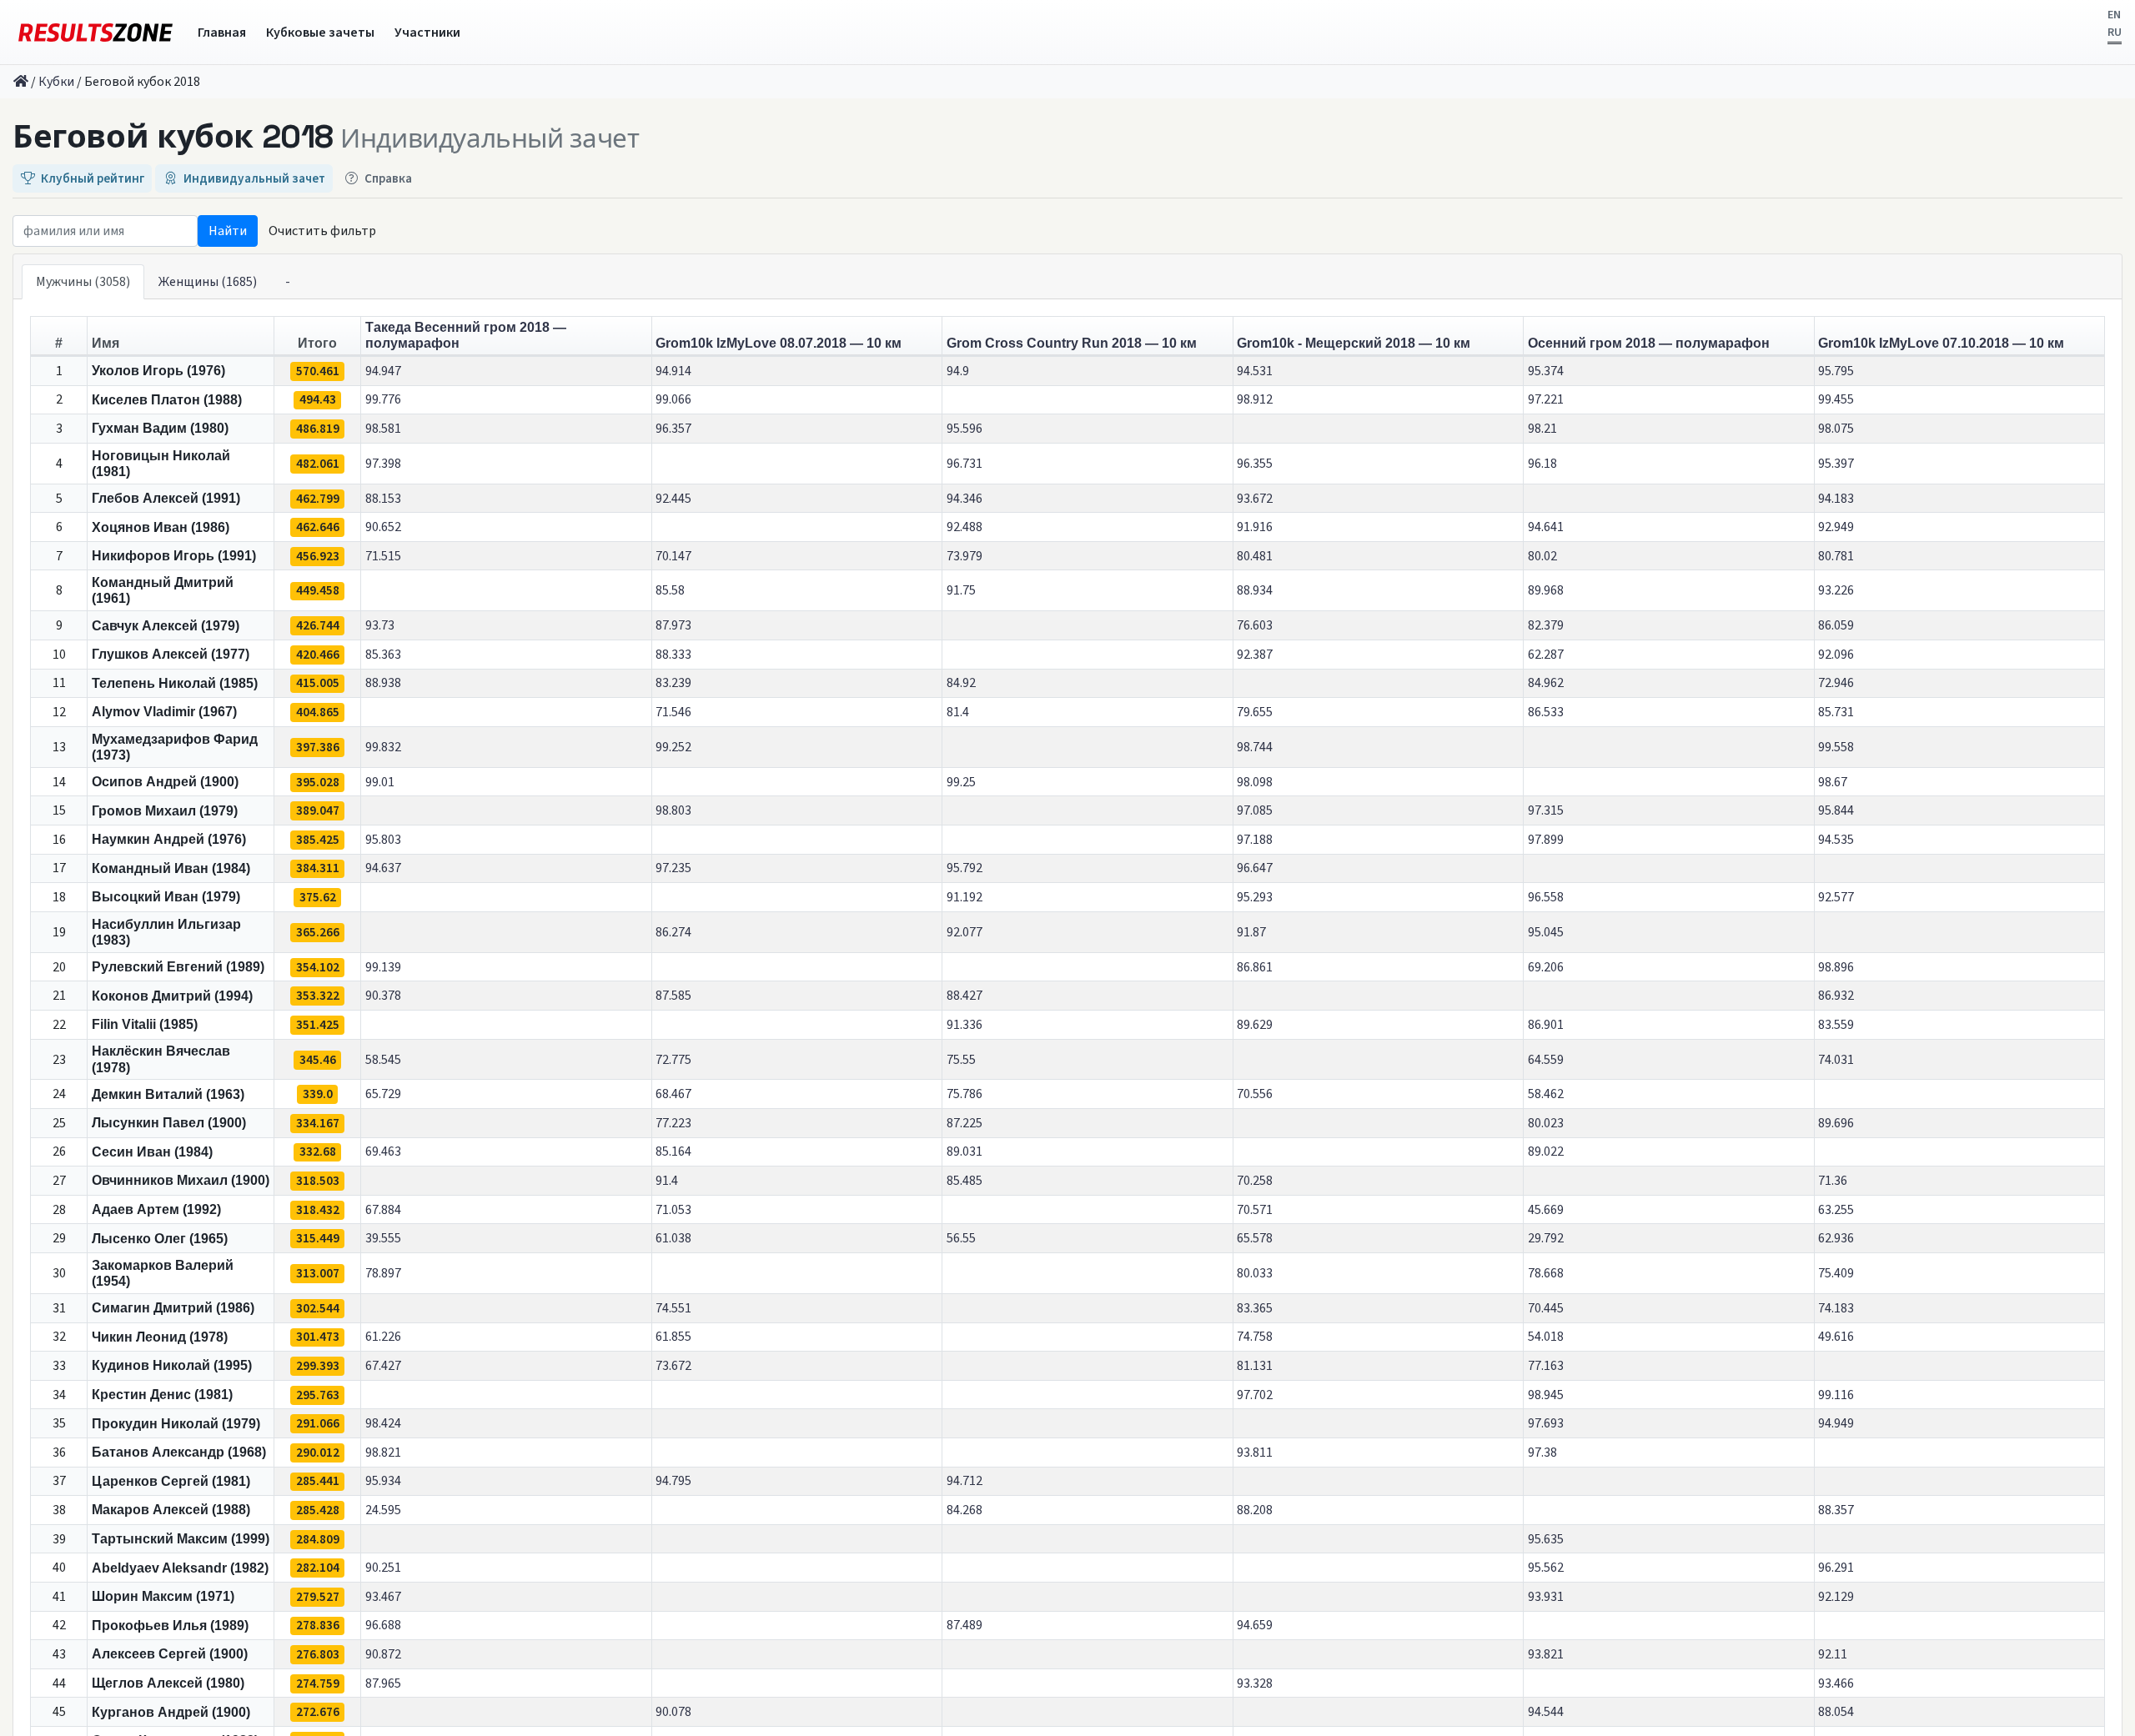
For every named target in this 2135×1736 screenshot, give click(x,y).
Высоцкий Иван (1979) (166, 897)
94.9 (958, 371)
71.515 (383, 556)
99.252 (673, 747)
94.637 (383, 868)
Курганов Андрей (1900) (171, 1712)
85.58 (670, 590)
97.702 (1255, 1395)
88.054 (1836, 1712)
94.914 (673, 371)
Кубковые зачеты (320, 33)
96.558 (1546, 897)
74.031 (1836, 1060)
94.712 (965, 1481)
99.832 (383, 747)
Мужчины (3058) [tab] (83, 282)
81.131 (1255, 1366)
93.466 (1836, 1683)
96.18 (1542, 464)
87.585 (673, 996)
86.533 (1546, 712)
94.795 (673, 1481)
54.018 (1546, 1337)
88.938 (383, 683)
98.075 (1836, 429)
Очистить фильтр (322, 231)
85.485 (965, 1181)
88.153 (383, 499)
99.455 (1836, 399)
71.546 (673, 712)
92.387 (1255, 655)
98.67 (1833, 782)
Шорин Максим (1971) (163, 1596)
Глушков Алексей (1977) (171, 654)
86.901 (1546, 1025)
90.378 (383, 996)
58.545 (383, 1060)
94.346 (965, 499)
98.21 (1542, 429)
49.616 (1836, 1337)
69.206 (1546, 967)
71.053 (673, 1210)
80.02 (1542, 556)
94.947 (383, 371)
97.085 (1255, 810)
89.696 (1836, 1123)
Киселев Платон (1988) (167, 400)
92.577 (1836, 897)
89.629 (1255, 1025)
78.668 (1546, 1273)
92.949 (1836, 527)
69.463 (383, 1151)
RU (2115, 33)
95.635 (1546, 1539)
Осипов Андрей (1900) (165, 782)
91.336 (965, 1025)
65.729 (383, 1094)
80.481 (1255, 556)
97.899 (1546, 840)
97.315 (1546, 810)
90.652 (383, 527)
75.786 (965, 1094)
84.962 (1546, 683)
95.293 (1255, 897)
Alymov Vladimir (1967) (164, 712)
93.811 (1255, 1453)
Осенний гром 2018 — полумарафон (1649, 343)
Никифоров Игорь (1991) (174, 556)
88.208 (1255, 1510)
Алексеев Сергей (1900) (170, 1654)
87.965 (383, 1683)
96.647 (1255, 868)
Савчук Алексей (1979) (166, 626)
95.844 (1836, 810)
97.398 (383, 464)
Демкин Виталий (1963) (168, 1094)
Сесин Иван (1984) (152, 1152)
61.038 (673, 1238)
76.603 (1255, 625)
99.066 (673, 399)
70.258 (1255, 1181)
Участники (427, 33)
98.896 (1836, 967)
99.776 (383, 399)
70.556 (1255, 1094)
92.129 (1836, 1597)
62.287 (1546, 655)
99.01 (380, 782)
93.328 (1255, 1683)
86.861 (1255, 967)
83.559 (1836, 1025)
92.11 (1833, 1654)
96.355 (1255, 464)
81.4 (958, 712)
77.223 (673, 1123)
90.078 (673, 1712)
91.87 (1251, 932)
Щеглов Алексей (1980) (168, 1683)
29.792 (1546, 1238)
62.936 (1836, 1238)
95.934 (383, 1481)
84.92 (961, 683)
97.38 (1542, 1453)
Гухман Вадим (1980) (160, 428)
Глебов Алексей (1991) (166, 498)
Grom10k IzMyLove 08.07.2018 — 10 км (779, 343)
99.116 (1836, 1395)
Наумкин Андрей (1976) (169, 839)
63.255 (1836, 1210)
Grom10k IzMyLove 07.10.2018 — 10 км (1941, 343)
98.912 (1255, 399)
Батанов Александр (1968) (179, 1452)
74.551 (673, 1308)
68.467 (673, 1094)
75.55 (961, 1060)
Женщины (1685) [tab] (208, 282)
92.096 (1836, 655)
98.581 (383, 429)
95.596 (965, 429)
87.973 (673, 625)
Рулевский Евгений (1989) (178, 967)
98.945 (1546, 1395)
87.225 (965, 1123)
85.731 (1836, 712)
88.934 (1255, 590)
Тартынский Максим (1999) (181, 1539)
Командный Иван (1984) (171, 868)
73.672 (673, 1366)
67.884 (383, 1210)
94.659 (1255, 1625)
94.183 (1836, 499)
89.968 (1546, 590)
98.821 (383, 1453)
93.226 (1836, 590)
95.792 (965, 868)
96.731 (965, 464)
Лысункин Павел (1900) (169, 1123)
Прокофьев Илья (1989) (170, 1626)
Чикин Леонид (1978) (160, 1337)
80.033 (1255, 1273)
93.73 (380, 625)
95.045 (1546, 932)
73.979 (965, 556)
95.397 (1836, 464)
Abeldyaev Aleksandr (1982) (180, 1568)
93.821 (1546, 1654)
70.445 (1546, 1308)
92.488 (965, 527)
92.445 (673, 499)
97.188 (1255, 840)
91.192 (965, 897)
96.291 (1836, 1568)
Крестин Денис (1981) (162, 1395)
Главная (222, 33)
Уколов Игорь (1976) (158, 371)
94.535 (1836, 840)
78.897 (383, 1273)
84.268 (965, 1510)
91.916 (1255, 527)
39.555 (383, 1238)
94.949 (1836, 1423)
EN (2114, 15)
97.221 (1546, 399)
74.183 (1836, 1308)
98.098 (1255, 782)
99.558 (1836, 747)
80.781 (1836, 556)
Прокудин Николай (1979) (176, 1424)
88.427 (965, 996)
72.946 (1836, 683)
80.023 (1546, 1123)
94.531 (1255, 371)
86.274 (673, 932)
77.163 (1546, 1366)
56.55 (961, 1238)
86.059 (1836, 625)
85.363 (383, 655)
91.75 (961, 590)
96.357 (673, 429)
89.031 (965, 1151)
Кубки (56, 82)
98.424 (383, 1423)
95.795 (1836, 371)
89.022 (1546, 1151)
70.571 (1255, 1210)
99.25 (961, 782)
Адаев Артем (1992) (156, 1209)
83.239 (673, 683)
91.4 (667, 1181)
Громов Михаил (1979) (165, 811)
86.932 (1836, 996)
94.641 (1546, 527)
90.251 (383, 1568)
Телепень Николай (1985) (175, 683)
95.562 (1546, 1568)
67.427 (383, 1366)
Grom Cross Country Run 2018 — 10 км (1072, 343)
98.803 (673, 810)
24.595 (383, 1510)
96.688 (383, 1625)
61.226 (383, 1337)
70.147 (673, 556)
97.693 (1546, 1423)
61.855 (673, 1337)
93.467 (383, 1597)
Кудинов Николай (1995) (172, 1365)
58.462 (1546, 1094)
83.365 (1255, 1308)
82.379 (1546, 625)
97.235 (673, 868)
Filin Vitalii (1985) (145, 1024)
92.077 (965, 932)
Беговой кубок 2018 (173, 136)
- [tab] (288, 282)
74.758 (1255, 1337)
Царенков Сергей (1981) (171, 1481)
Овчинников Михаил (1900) (181, 1180)
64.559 (1546, 1060)
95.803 (383, 840)
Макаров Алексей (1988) (171, 1510)
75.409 (1836, 1273)
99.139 (383, 967)
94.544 (1546, 1712)
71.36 (1833, 1181)
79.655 (1255, 712)
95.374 (1546, 371)
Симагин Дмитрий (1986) (173, 1308)
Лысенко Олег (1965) (160, 1239)
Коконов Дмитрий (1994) (172, 996)
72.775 (673, 1060)
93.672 (1255, 499)
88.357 (1836, 1510)
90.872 (383, 1654)
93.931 (1546, 1597)
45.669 (1546, 1210)
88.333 (673, 655)
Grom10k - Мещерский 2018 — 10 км (1354, 343)
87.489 (965, 1625)
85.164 (673, 1151)
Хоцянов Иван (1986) (161, 527)
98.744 (1255, 747)
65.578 (1255, 1238)
